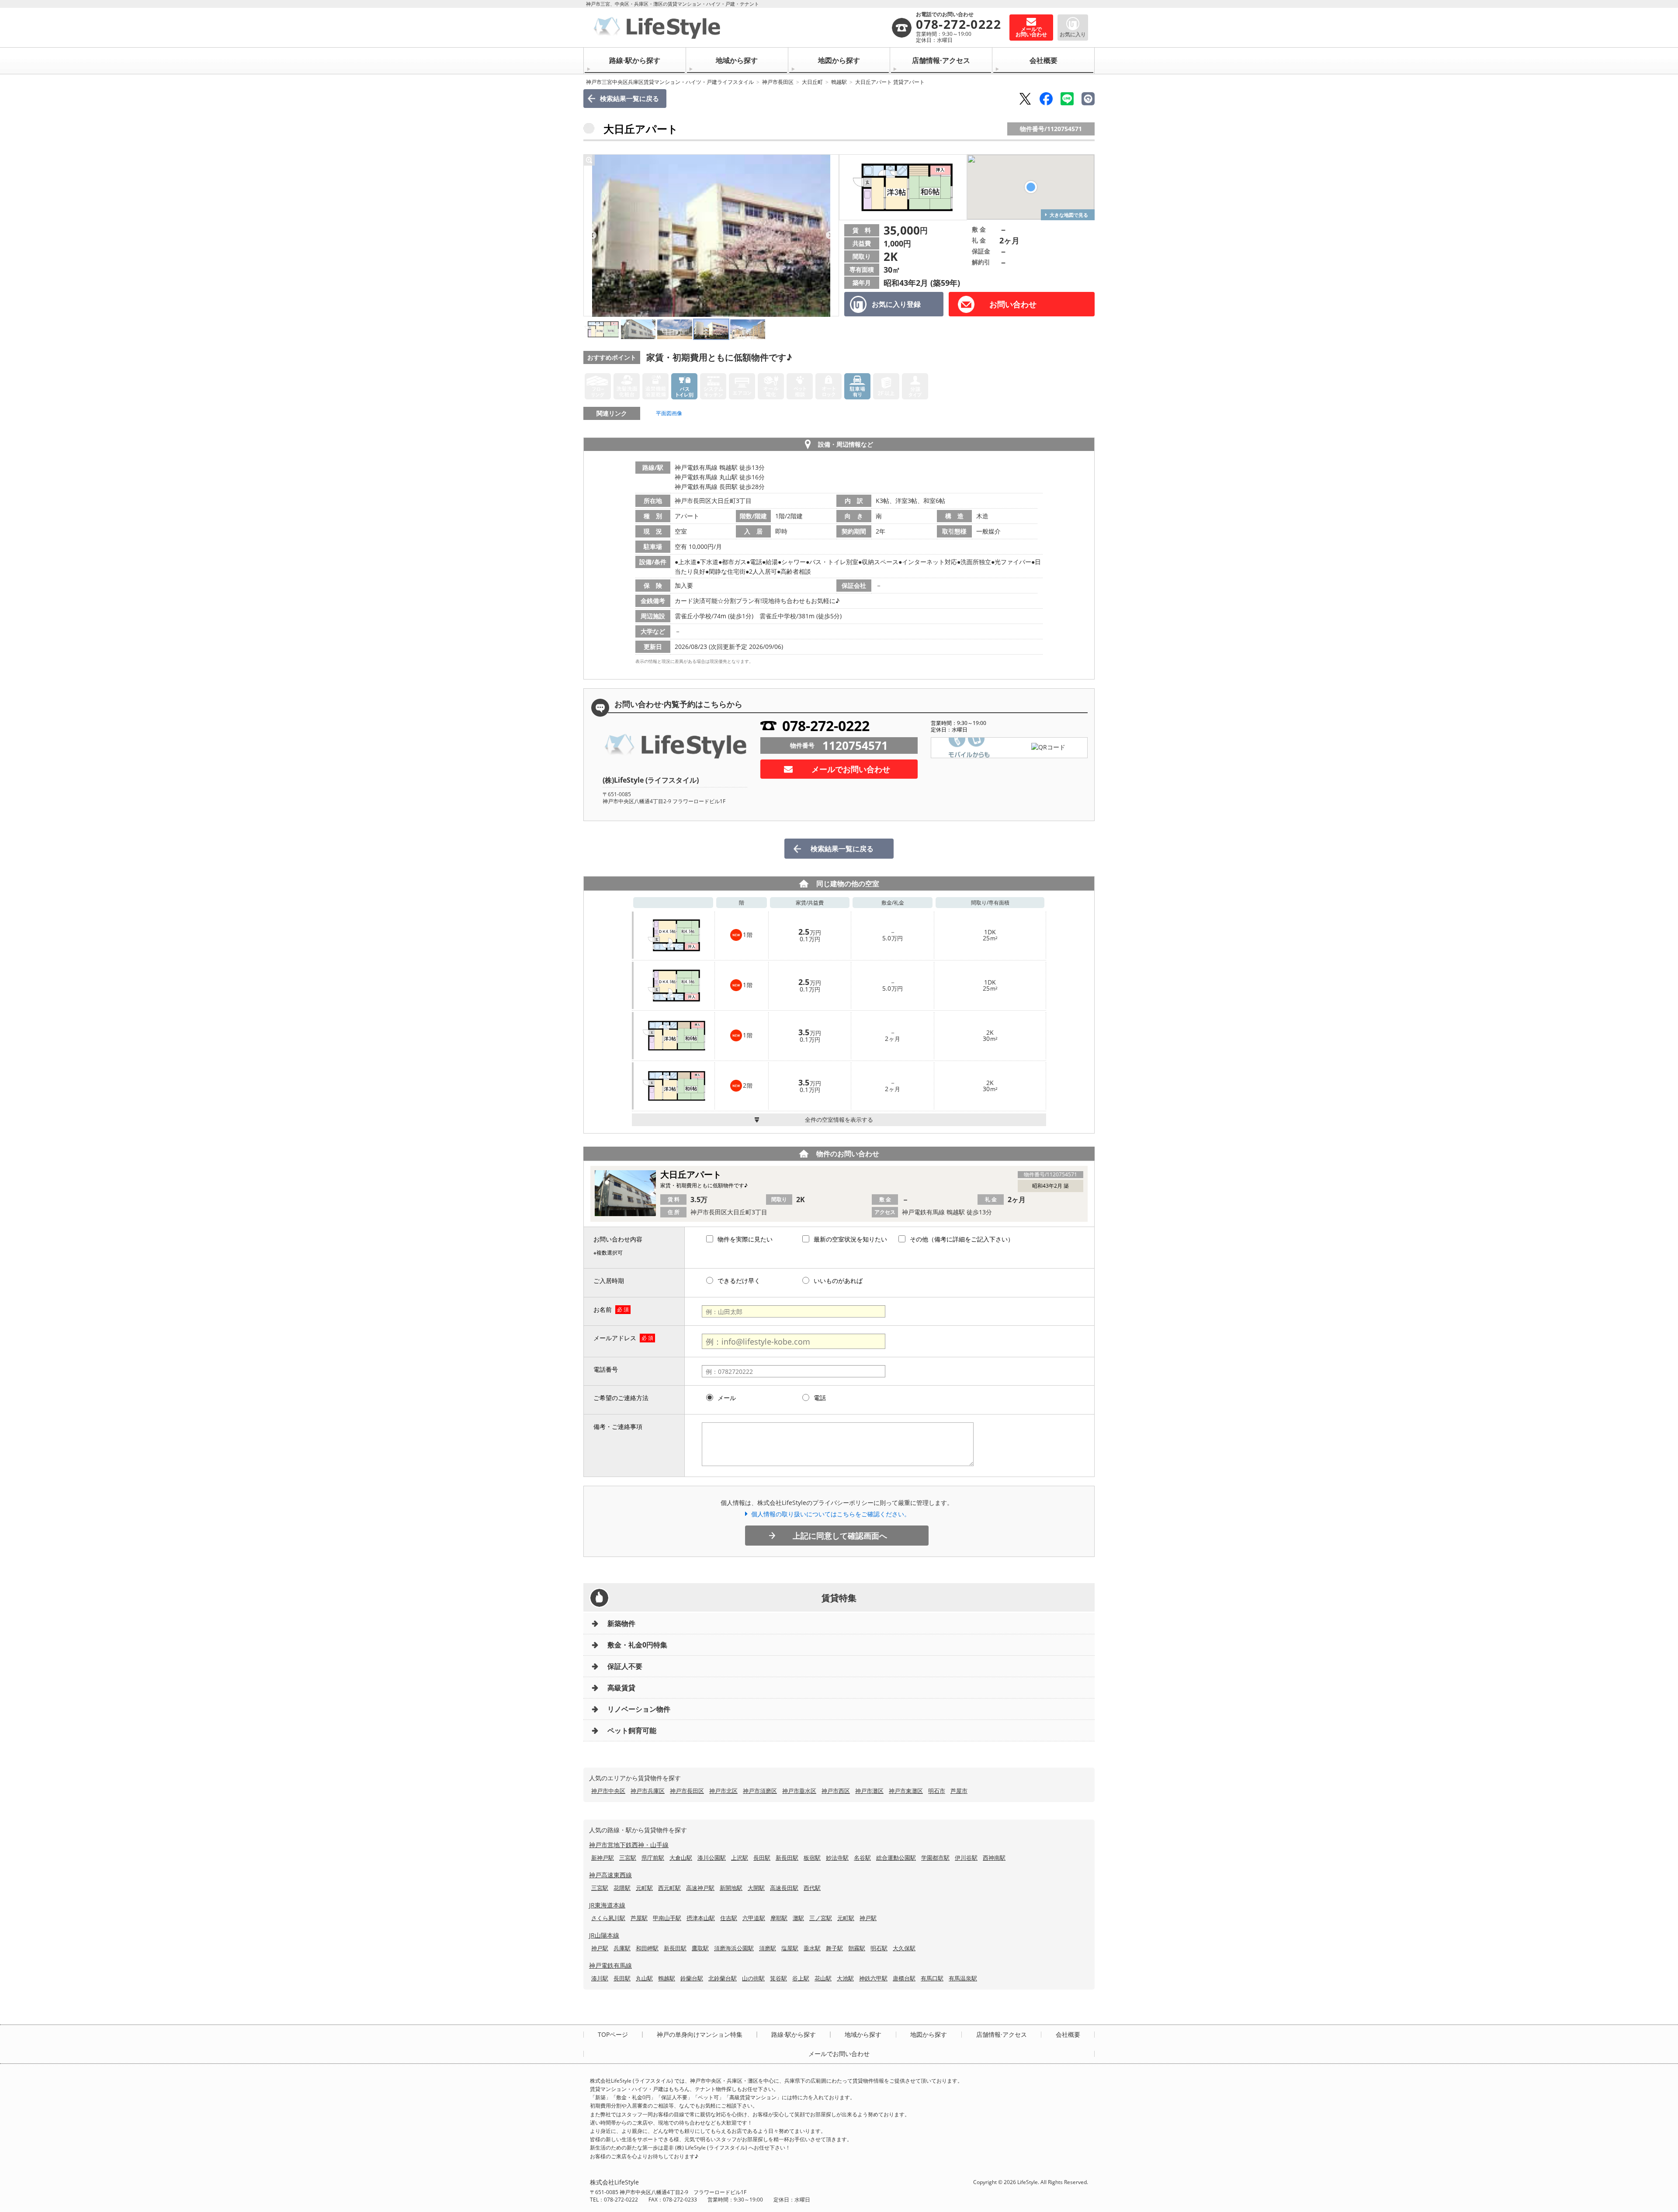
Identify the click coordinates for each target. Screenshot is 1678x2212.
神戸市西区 (836, 1791)
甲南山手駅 (667, 1918)
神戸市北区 (723, 1791)
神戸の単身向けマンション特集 (700, 2035)
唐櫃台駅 (904, 1978)
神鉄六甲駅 (873, 1978)
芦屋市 (959, 1791)
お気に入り (1073, 34)
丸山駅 (644, 1978)
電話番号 (606, 1369)
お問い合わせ (1013, 304)
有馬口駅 (932, 1978)
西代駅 (812, 1888)
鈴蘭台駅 (692, 1978)
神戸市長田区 (778, 82)
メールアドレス (615, 1338)
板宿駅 (812, 1858)
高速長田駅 (784, 1888)
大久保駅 (904, 1948)
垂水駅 (812, 1948)
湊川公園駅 (712, 1858)
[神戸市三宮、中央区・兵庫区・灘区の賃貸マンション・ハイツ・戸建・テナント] (740, 28)
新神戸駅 (603, 1858)
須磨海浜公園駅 (734, 1948)
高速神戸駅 (700, 1888)
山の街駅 (753, 1978)
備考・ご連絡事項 (618, 1427)
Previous (593, 236)
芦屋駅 (639, 1918)
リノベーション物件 (639, 1709)
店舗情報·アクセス (941, 60)
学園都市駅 (935, 1858)
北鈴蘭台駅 (723, 1978)
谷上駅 (801, 1978)
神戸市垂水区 (799, 1791)
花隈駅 (622, 1888)
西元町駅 (669, 1888)
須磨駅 (768, 1948)
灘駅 (798, 1918)
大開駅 (756, 1888)
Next (830, 236)
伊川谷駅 (966, 1858)
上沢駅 (740, 1858)
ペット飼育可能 (632, 1730)
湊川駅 (600, 1978)
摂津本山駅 (701, 1918)
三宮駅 (628, 1858)
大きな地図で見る (1069, 215)
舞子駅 (834, 1948)
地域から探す (737, 60)
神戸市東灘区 (906, 1791)
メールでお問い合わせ (851, 769)
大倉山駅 (681, 1858)
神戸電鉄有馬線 (610, 1965)
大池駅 (845, 1978)
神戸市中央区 (608, 1791)
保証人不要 (625, 1666)
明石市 (937, 1791)
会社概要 (1044, 60)
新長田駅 (787, 1858)
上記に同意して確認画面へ (840, 1536)
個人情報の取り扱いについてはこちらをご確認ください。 (831, 1514)
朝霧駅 (857, 1948)
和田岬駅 (647, 1948)
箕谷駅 (778, 1978)
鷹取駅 (700, 1948)
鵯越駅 (839, 82)
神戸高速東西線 (610, 1875)
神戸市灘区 (869, 1791)
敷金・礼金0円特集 (637, 1645)
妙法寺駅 (837, 1858)
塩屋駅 (790, 1948)
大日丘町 (812, 82)
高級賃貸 (621, 1688)
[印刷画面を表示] (1088, 99)
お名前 (603, 1309)
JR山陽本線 (604, 1935)
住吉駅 (729, 1918)
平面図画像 (669, 413)
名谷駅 (862, 1858)
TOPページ (613, 2035)
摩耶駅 (779, 1918)
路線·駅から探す (635, 60)
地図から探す (839, 60)
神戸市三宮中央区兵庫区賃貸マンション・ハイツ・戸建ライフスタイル (670, 82)
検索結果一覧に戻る (629, 98)
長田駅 (762, 1858)
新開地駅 (731, 1888)
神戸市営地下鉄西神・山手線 (629, 1845)
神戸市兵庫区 (648, 1791)
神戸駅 (868, 1918)
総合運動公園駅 (896, 1858)
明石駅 (879, 1948)
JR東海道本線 (607, 1905)
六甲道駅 (754, 1918)
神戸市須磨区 (760, 1791)
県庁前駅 (653, 1858)
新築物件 (621, 1623)
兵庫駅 (622, 1948)
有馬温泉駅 (963, 1978)
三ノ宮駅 (821, 1918)
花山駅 (823, 1978)
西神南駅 (994, 1858)
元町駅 (644, 1888)
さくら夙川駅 (608, 1918)
